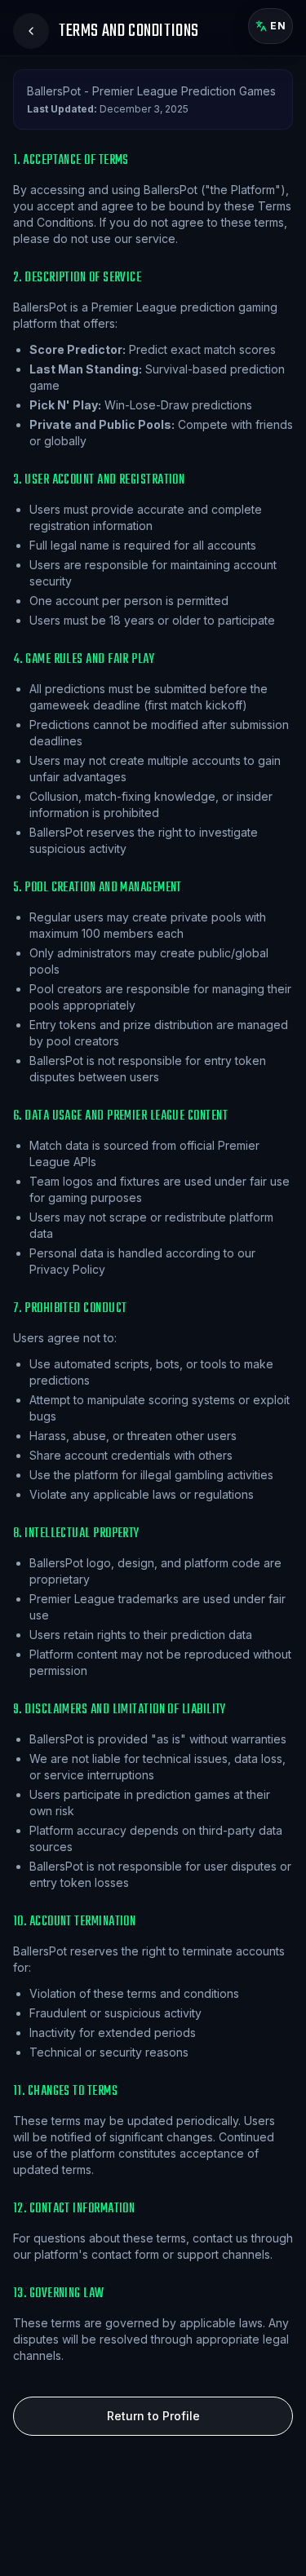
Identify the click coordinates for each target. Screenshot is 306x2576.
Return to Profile (153, 2416)
